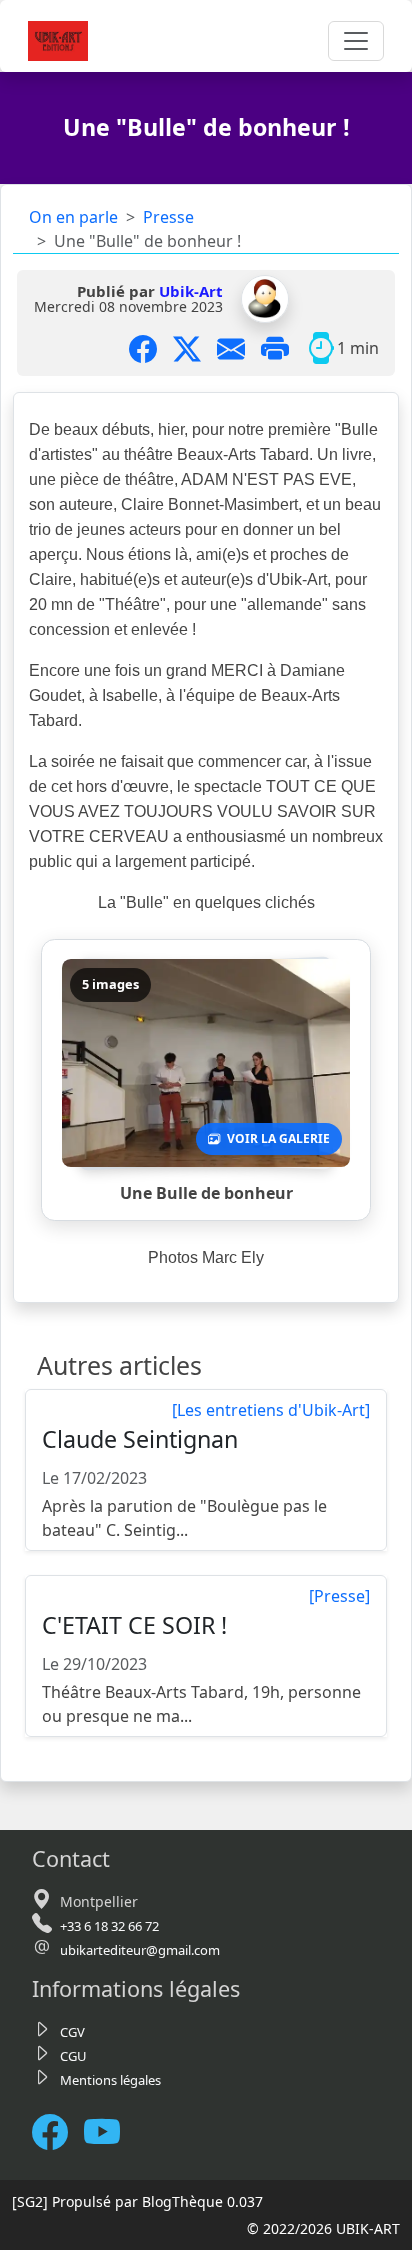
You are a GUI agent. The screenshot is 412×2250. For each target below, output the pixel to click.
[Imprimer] (283, 348)
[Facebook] (58, 2132)
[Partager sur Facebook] (151, 348)
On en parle (73, 217)
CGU (73, 2056)
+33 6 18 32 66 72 (109, 1926)
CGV (72, 2032)
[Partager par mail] (239, 348)
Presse (168, 217)
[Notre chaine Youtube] (110, 2132)
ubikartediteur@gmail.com (140, 1950)
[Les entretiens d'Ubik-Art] (271, 1410)
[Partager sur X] (195, 348)
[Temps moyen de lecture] (321, 348)
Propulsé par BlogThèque (137, 2201)
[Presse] (339, 1596)
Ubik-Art (191, 291)
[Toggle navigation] (356, 41)
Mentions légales (110, 2080)
